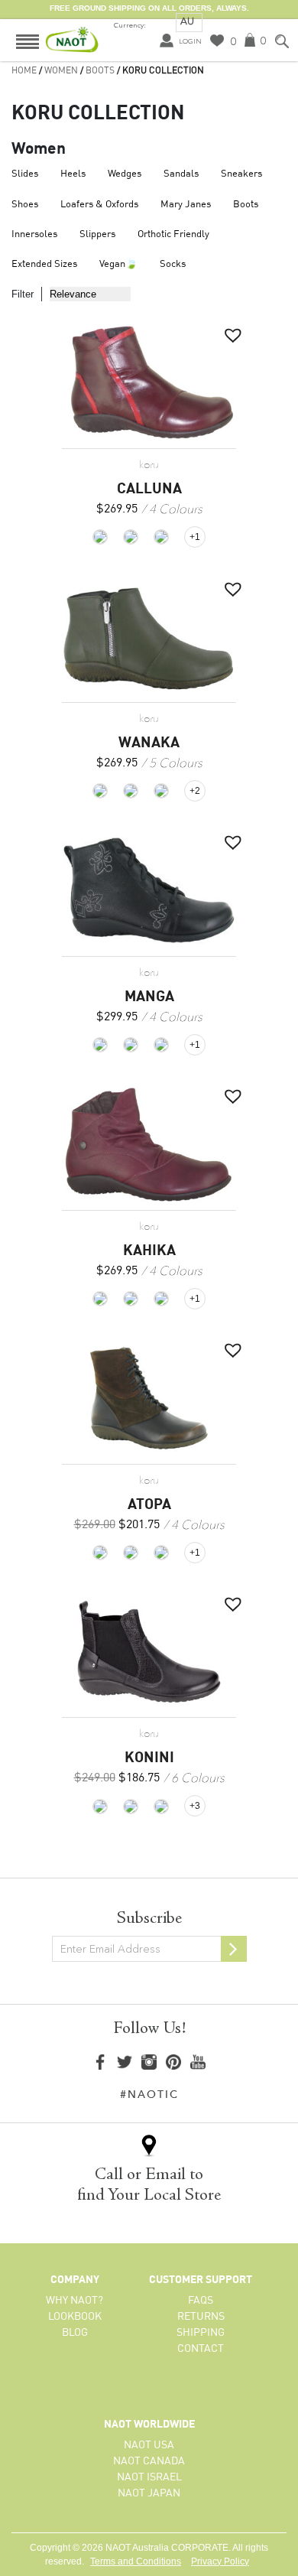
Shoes (25, 205)
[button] (229, 331)
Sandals (181, 174)
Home (24, 71)
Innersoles (34, 234)
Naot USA (149, 2445)
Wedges (125, 174)
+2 (195, 791)
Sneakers (241, 174)
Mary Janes (186, 205)
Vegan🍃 (118, 264)
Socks (173, 264)
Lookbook (75, 2317)
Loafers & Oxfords (99, 205)
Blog (75, 2333)
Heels (73, 174)
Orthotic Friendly (173, 234)
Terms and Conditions (136, 2561)
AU (187, 21)
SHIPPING (201, 2333)
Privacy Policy (220, 2561)
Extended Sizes (44, 264)
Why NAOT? (74, 2301)
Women (61, 71)
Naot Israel (149, 2477)
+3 (195, 1806)
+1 (195, 537)
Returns (201, 2317)
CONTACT (201, 2349)
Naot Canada (149, 2461)
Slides (25, 174)
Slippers (97, 234)
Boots (100, 71)
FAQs (201, 2301)
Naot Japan (149, 2493)
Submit (234, 1949)
